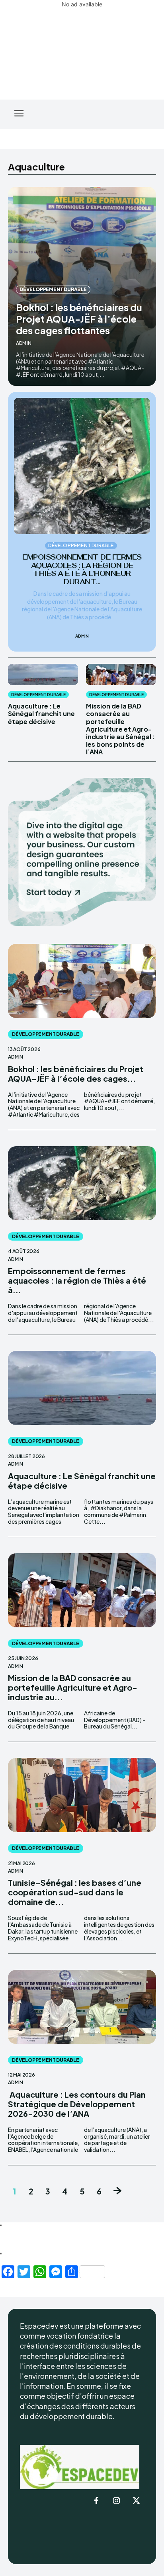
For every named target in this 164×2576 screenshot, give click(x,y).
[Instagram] (116, 2501)
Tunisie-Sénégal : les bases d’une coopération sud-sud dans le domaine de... (75, 1892)
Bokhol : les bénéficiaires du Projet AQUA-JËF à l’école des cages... (76, 1074)
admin (24, 343)
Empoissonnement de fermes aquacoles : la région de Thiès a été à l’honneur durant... (82, 569)
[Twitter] (136, 2501)
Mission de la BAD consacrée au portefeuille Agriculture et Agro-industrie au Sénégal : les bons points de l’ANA (120, 729)
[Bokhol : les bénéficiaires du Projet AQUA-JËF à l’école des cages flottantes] (82, 981)
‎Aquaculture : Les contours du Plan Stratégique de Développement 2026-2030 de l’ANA (77, 2104)
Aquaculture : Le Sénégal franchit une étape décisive (41, 713)
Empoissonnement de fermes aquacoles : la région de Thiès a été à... (77, 1280)
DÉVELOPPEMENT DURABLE (53, 289)
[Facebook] (96, 2501)
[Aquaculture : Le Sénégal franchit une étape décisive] (43, 674)
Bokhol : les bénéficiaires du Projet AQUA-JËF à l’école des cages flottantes (79, 319)
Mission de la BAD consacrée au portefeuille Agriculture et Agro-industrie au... (73, 1687)
